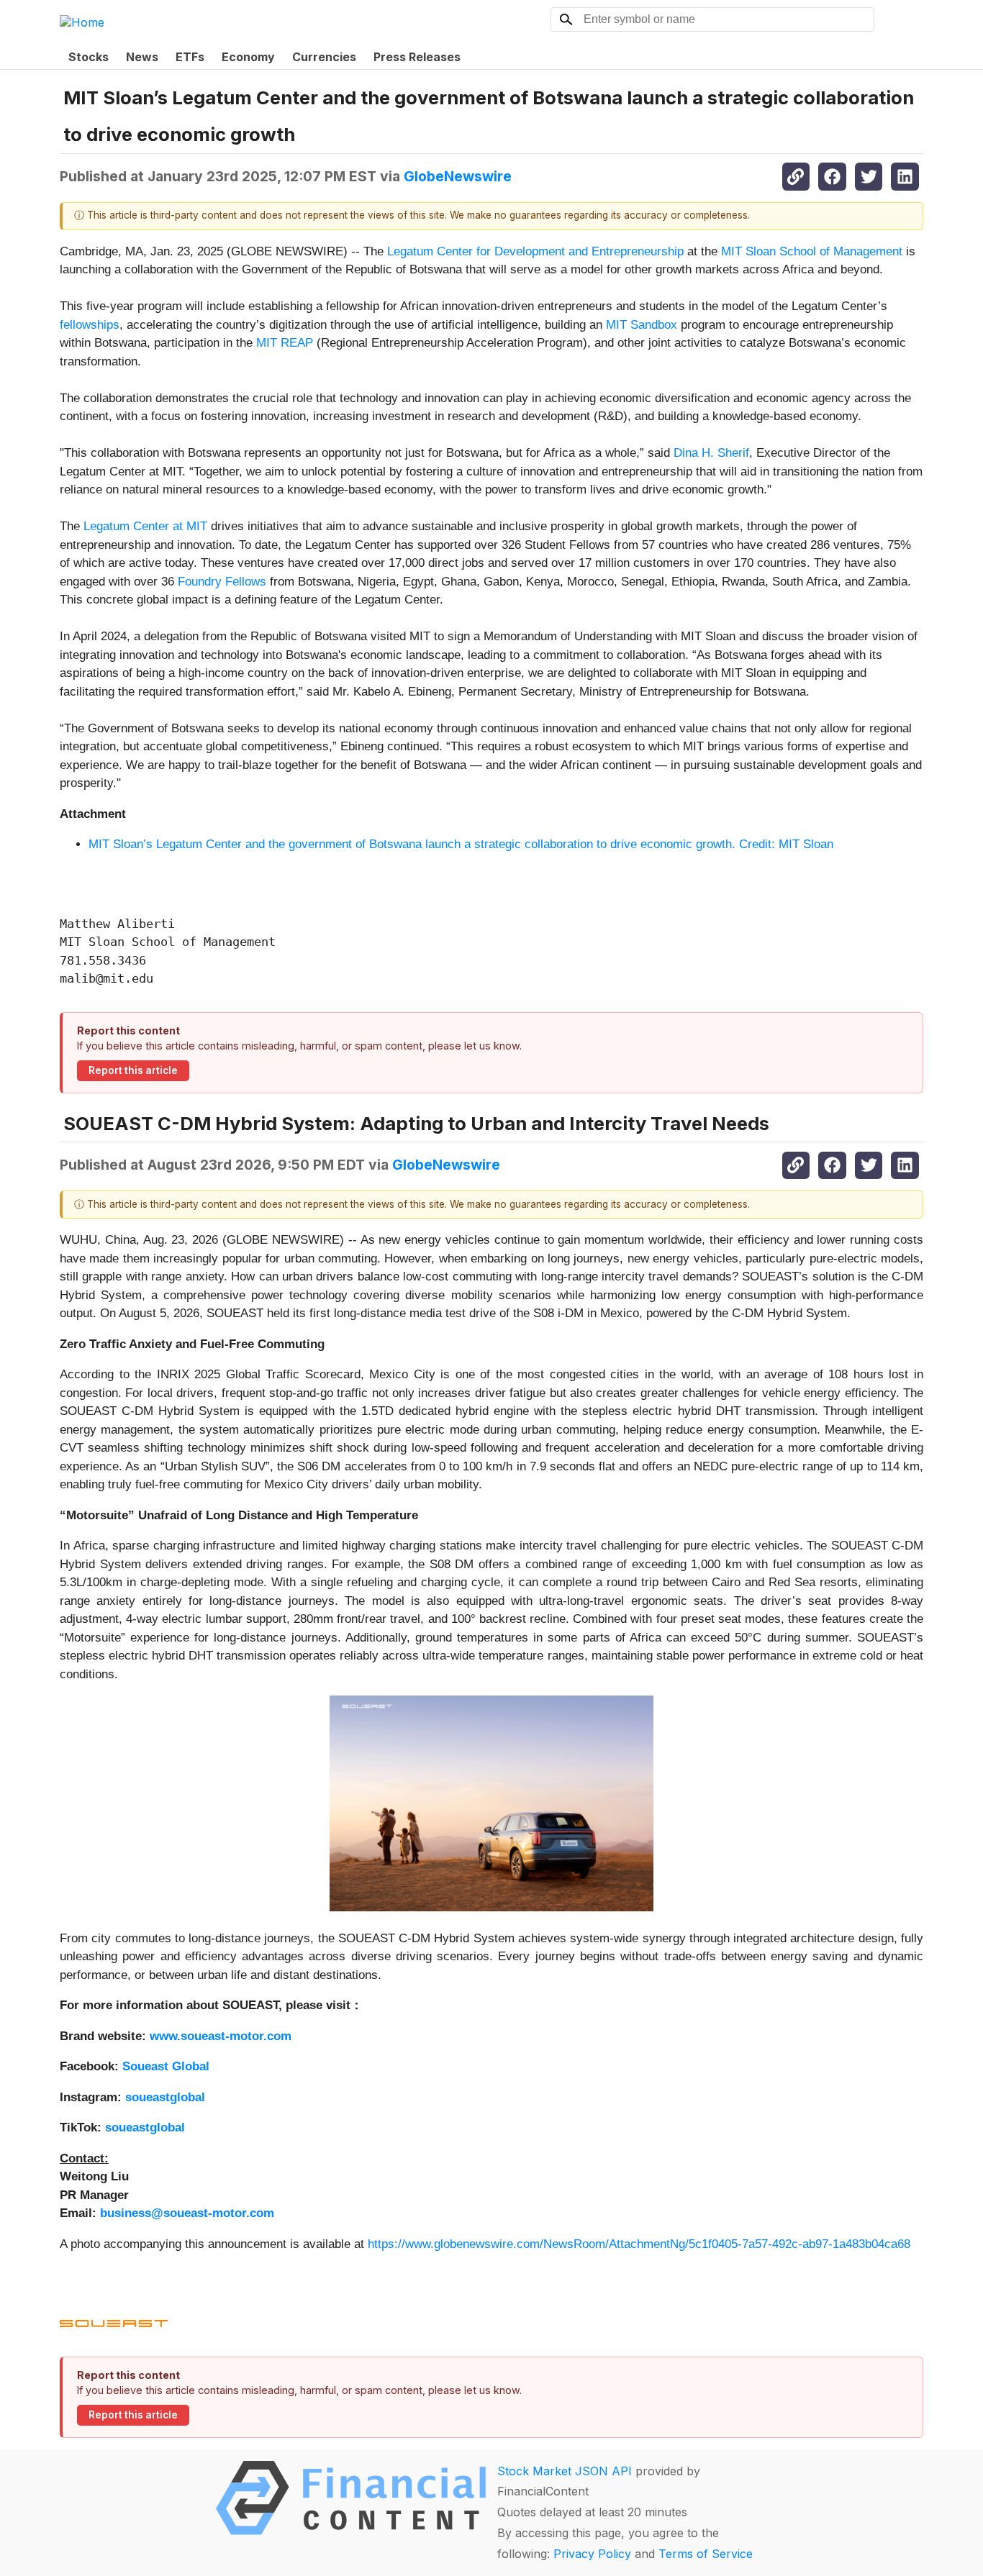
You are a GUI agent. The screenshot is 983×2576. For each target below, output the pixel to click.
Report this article (133, 1070)
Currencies (324, 57)
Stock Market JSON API (565, 2471)
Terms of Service (706, 2554)
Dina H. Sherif (711, 453)
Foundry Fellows (222, 582)
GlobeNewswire (458, 176)
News (142, 57)
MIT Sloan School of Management (812, 251)
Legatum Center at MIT (147, 526)
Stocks (89, 57)
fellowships (90, 325)
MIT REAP (285, 343)
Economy (248, 57)
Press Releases (417, 57)
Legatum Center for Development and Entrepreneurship (535, 251)
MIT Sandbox (642, 325)
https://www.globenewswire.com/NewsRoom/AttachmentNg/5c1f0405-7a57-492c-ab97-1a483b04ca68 (639, 2244)
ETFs (190, 57)
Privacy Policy (592, 2554)
